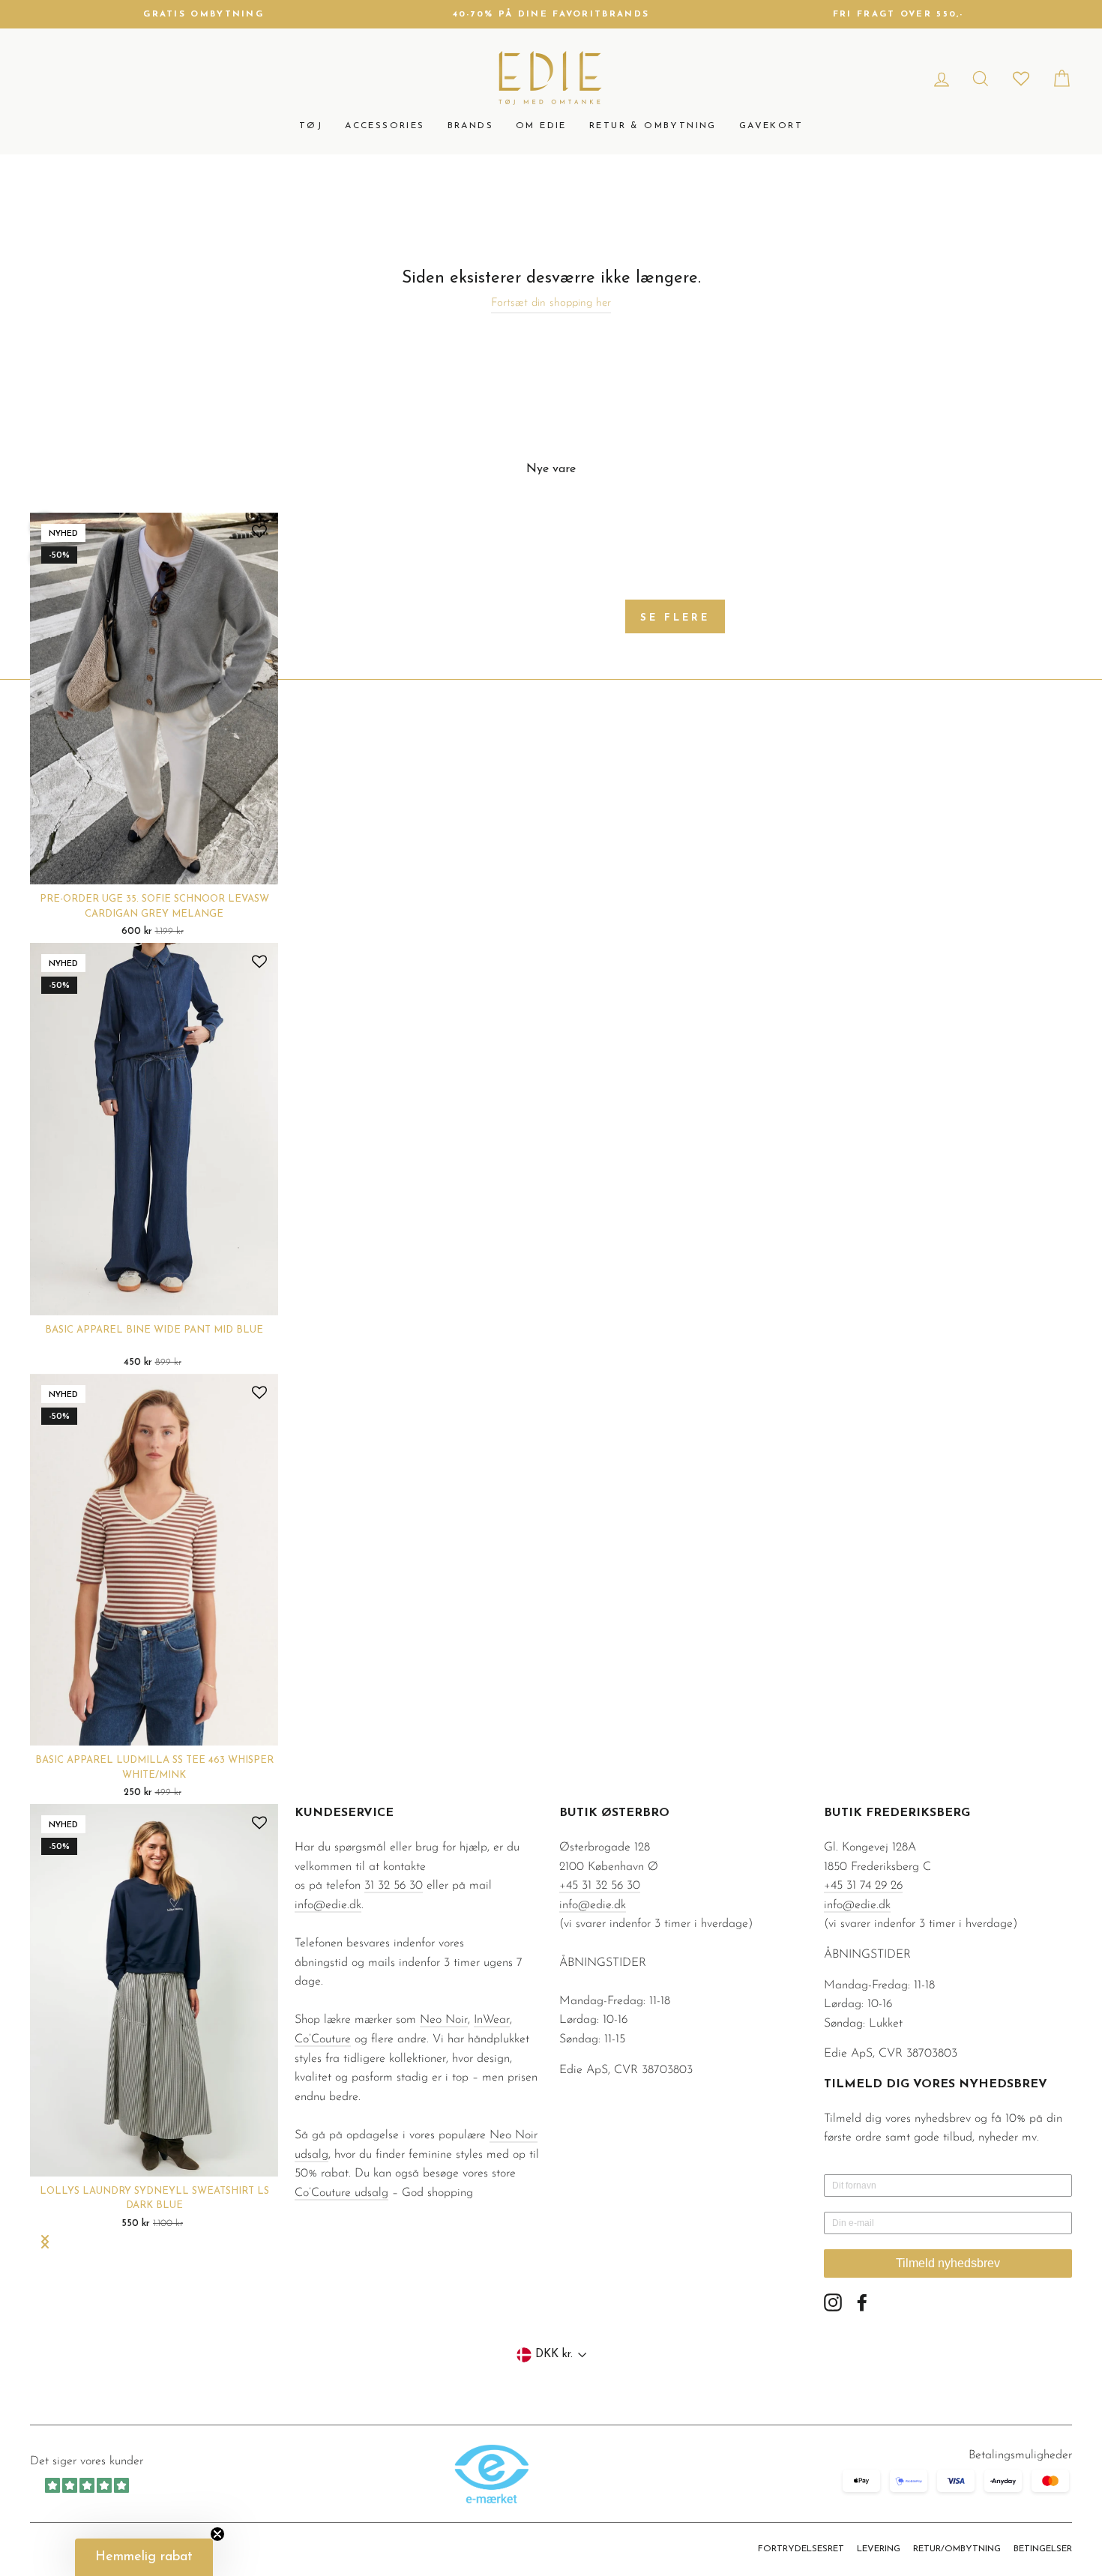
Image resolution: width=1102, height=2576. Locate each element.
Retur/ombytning (957, 2549)
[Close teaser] (217, 2534)
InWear (492, 2020)
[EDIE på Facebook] (862, 2302)
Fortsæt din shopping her (551, 303)
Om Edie (541, 126)
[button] (144, 2557)
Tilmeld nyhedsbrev (948, 2263)
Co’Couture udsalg (341, 2193)
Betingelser (1043, 2549)
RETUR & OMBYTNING (653, 126)
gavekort (771, 126)
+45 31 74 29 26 (863, 1886)
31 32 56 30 (394, 1886)
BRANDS (470, 126)
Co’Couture (323, 2039)
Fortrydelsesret (801, 2549)
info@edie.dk (328, 1905)
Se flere (675, 618)
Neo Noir (444, 2020)
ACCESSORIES (385, 126)
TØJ (311, 126)
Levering (879, 2549)
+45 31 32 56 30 (600, 1886)
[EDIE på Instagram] (833, 2302)
